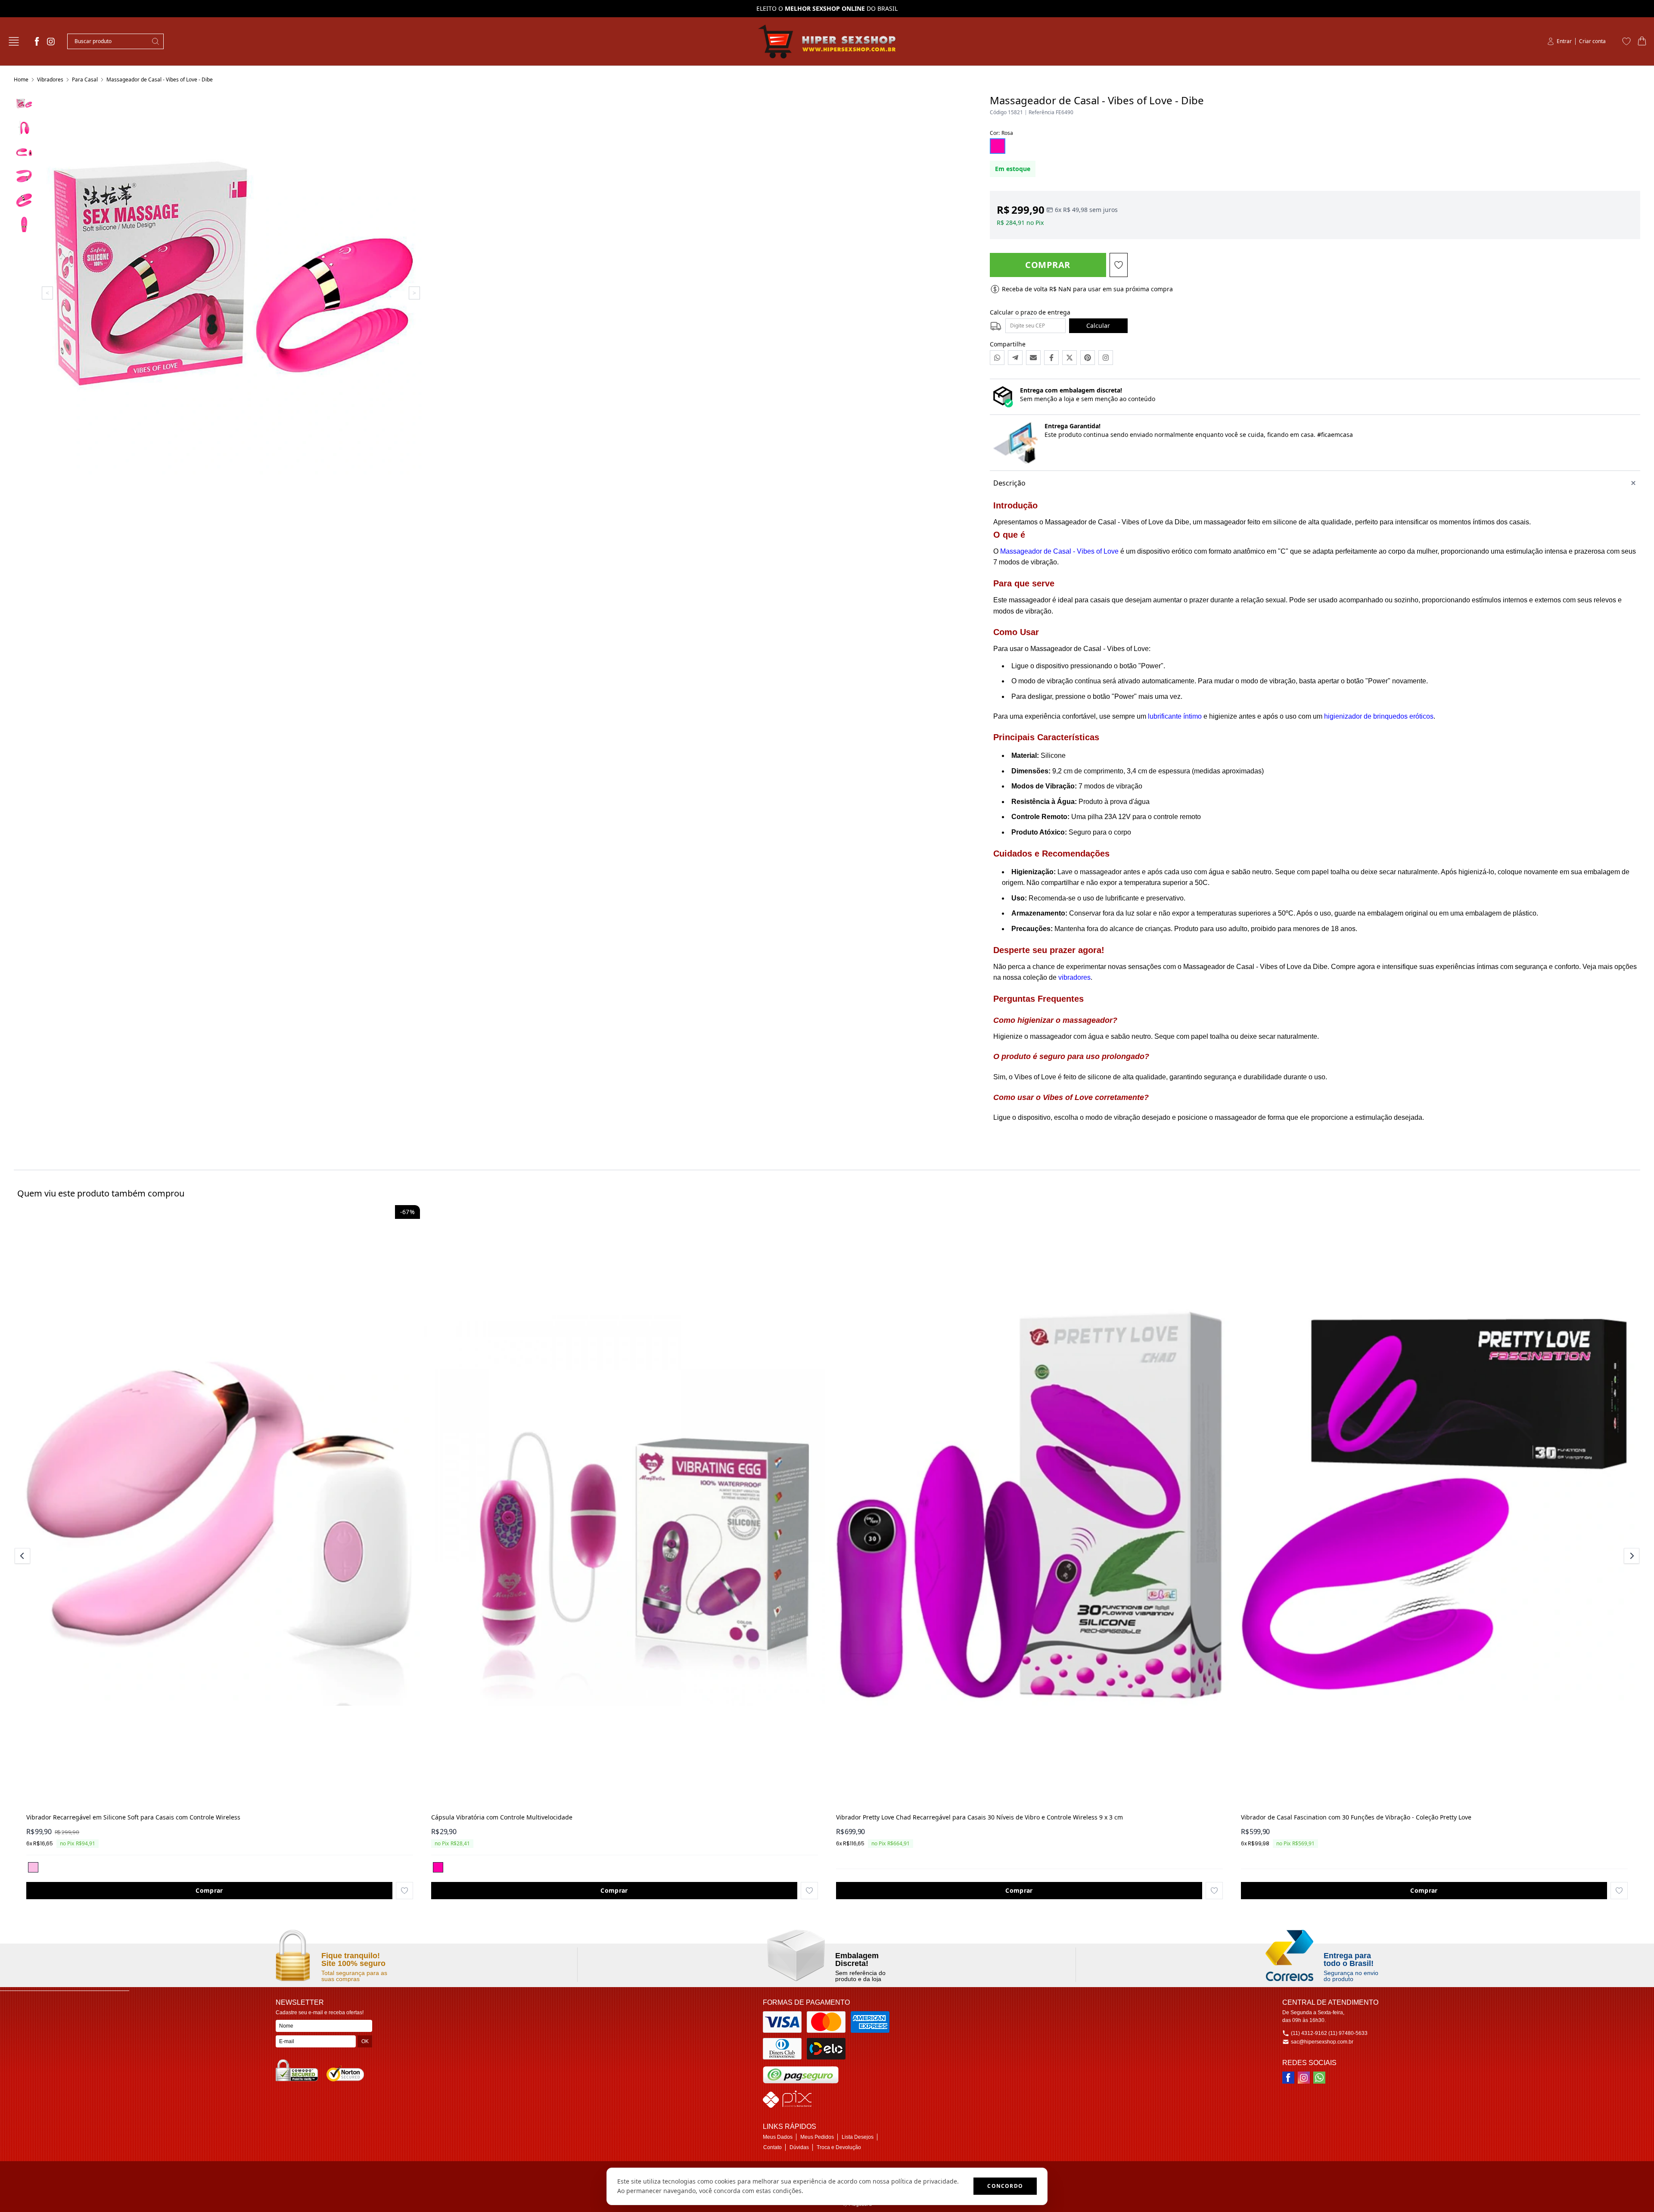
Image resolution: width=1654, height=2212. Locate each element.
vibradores (1074, 977)
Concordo (1005, 2186)
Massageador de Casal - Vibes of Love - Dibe (160, 79)
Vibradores (50, 79)
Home (21, 79)
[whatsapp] (1319, 2078)
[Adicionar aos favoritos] (404, 1891)
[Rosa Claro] (33, 1867)
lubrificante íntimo (1175, 716)
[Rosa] (438, 1867)
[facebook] (37, 41)
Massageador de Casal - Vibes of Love (1059, 551)
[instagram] (51, 41)
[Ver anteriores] (24, 1556)
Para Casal (85, 79)
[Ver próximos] (1630, 1556)
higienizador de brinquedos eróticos (1379, 716)
